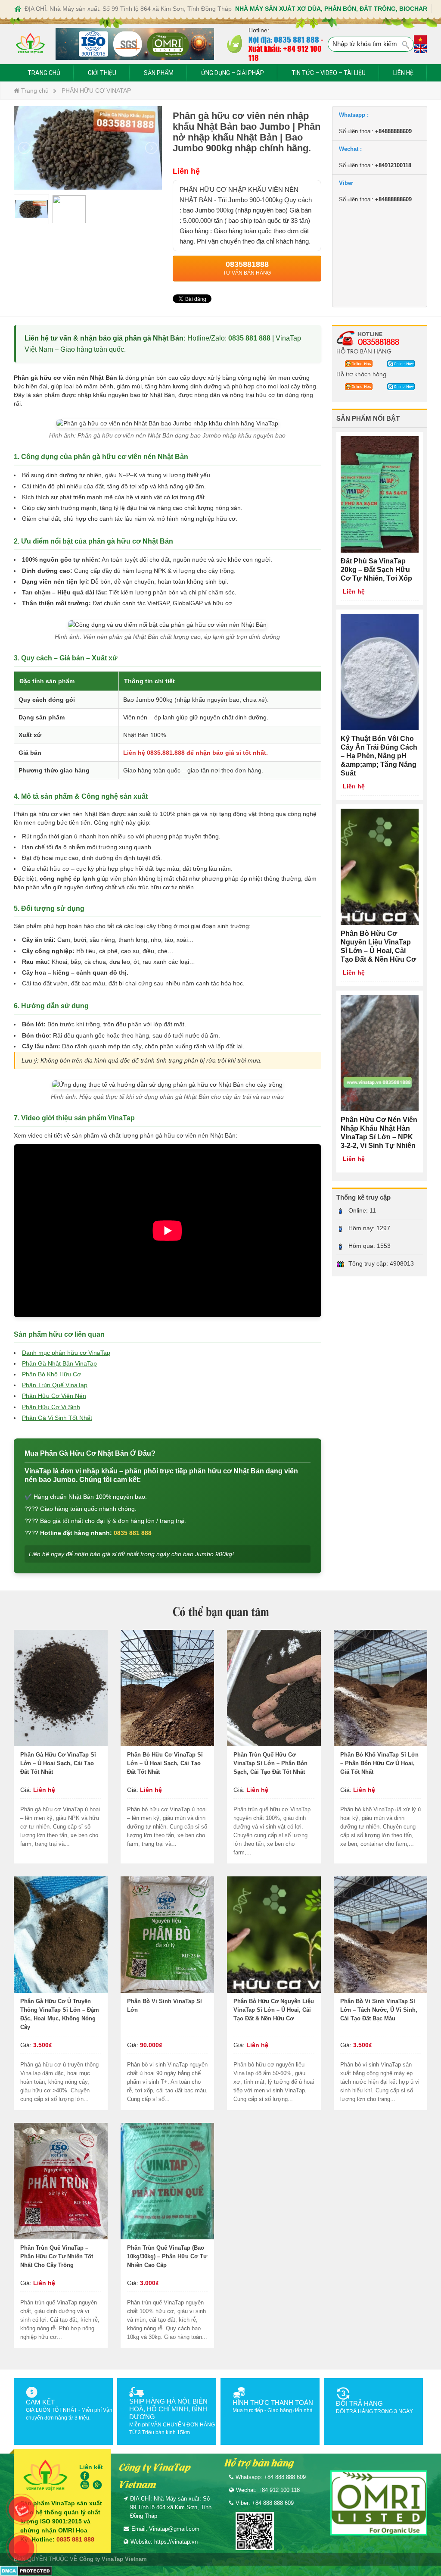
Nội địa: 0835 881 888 (284, 39)
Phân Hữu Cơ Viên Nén (54, 1396)
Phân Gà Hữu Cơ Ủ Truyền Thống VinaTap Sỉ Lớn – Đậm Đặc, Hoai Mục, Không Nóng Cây (60, 2014)
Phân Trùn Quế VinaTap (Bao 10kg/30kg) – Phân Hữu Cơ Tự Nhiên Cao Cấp (167, 2256)
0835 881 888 (249, 338)
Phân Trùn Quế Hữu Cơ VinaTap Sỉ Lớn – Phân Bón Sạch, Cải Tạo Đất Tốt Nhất (270, 1763)
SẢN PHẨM (159, 73)
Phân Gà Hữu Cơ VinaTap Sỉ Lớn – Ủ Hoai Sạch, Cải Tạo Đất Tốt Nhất (58, 1763)
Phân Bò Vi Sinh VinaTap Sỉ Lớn (165, 2005)
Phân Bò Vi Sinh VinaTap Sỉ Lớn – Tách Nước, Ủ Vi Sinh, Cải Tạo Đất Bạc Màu (379, 2010)
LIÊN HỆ (403, 73)
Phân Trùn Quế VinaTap (55, 1385)
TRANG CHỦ (44, 73)
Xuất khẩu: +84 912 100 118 (285, 53)
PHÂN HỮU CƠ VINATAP (96, 91)
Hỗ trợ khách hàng (361, 374)
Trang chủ (34, 91)
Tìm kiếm (406, 45)
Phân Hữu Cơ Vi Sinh (51, 1407)
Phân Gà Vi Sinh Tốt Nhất (57, 1418)
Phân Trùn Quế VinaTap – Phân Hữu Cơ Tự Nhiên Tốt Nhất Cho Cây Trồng (57, 2256)
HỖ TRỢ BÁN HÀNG (364, 351)
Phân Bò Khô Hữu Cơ (51, 1374)
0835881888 (379, 341)
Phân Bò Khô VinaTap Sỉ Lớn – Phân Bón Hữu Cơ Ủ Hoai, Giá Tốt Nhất (379, 1763)
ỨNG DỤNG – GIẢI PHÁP (233, 73)
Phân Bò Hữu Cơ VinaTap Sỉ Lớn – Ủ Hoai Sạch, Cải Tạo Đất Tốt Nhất (165, 1763)
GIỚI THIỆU (102, 73)
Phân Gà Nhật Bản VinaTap (59, 1363)
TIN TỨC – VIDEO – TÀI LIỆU (329, 73)
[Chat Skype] (356, 363)
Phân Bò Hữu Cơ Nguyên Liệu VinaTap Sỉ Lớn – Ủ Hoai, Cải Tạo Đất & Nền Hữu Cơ (274, 2010)
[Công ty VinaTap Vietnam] (30, 44)
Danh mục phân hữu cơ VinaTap (66, 1353)
